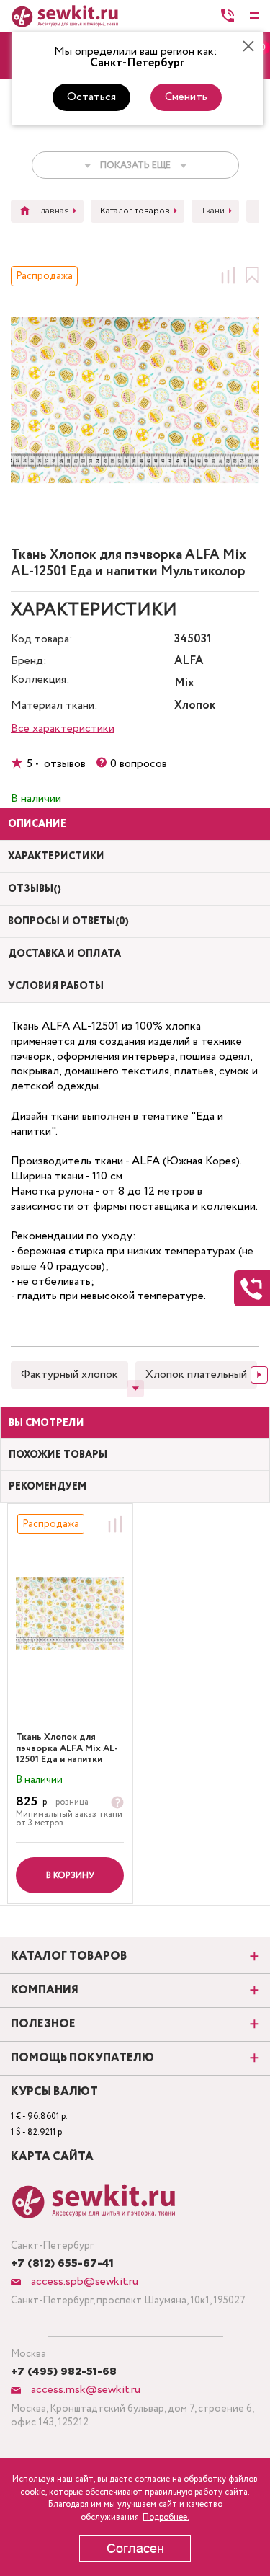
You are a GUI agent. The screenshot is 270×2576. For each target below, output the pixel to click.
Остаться (91, 97)
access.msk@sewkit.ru (84, 2390)
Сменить (186, 97)
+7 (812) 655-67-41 (62, 2264)
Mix (184, 684)
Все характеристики (63, 729)
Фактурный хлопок (69, 1375)
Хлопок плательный (196, 1375)
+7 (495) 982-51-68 (64, 2372)
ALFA (189, 661)
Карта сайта (52, 2157)
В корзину (70, 1876)
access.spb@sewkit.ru (83, 2281)
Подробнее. (166, 2517)
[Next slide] (259, 1375)
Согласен (135, 2549)
